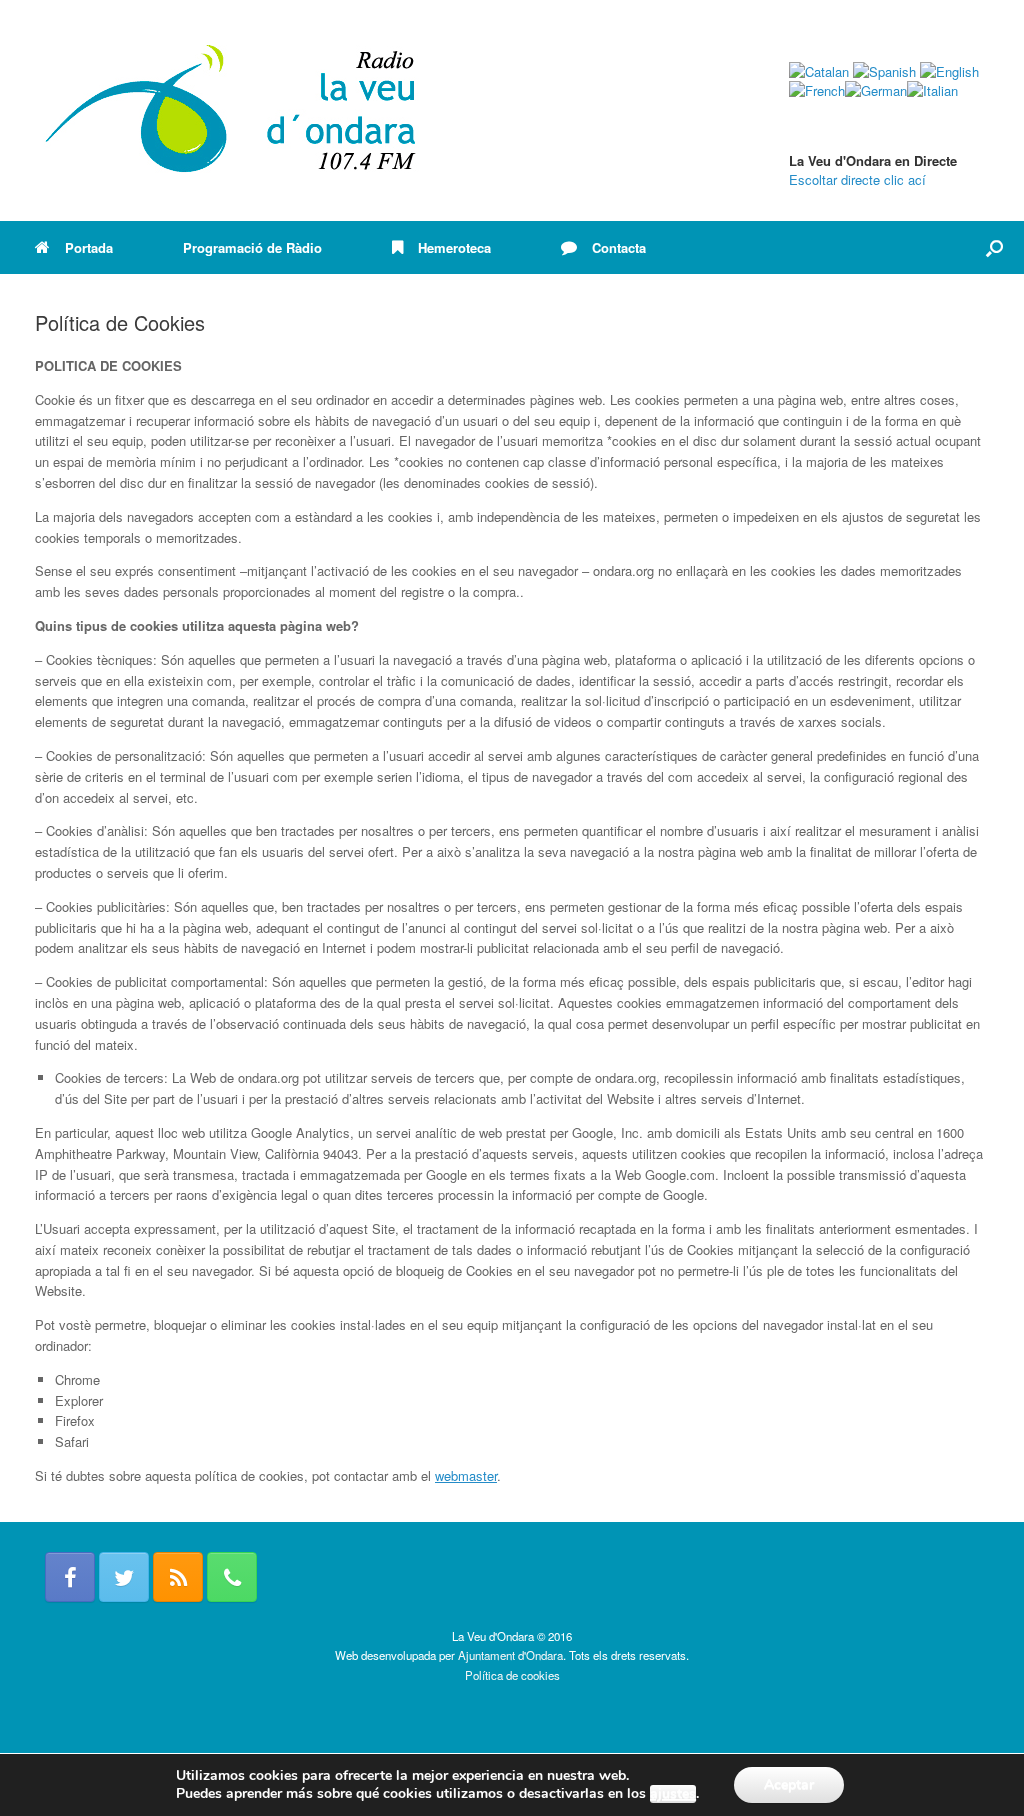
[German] (876, 90)
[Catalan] (819, 71)
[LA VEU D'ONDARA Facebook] (70, 1577)
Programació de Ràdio (252, 247)
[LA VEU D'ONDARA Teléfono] (232, 1577)
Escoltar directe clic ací (857, 179)
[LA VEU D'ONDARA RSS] (178, 1577)
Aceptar (789, 1784)
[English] (949, 71)
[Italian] (932, 90)
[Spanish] (884, 71)
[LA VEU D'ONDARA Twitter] (124, 1577)
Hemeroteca (454, 247)
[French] (817, 90)
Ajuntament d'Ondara (510, 1655)
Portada (89, 247)
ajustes (673, 1794)
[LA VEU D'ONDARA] (232, 110)
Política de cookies (512, 1675)
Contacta (619, 247)
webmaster (466, 1475)
